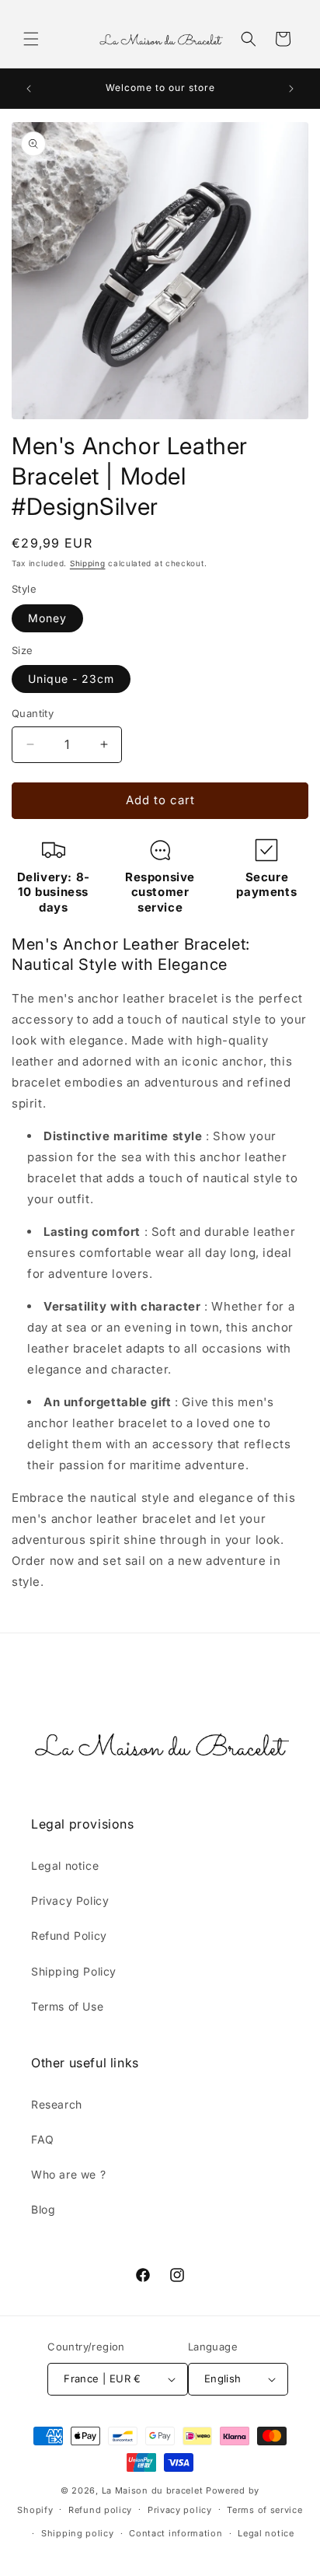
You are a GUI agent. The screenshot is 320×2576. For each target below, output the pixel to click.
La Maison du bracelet (153, 2490)
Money (47, 618)
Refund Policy (69, 1935)
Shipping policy (78, 2533)
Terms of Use (67, 2006)
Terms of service (264, 2510)
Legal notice (65, 1865)
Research (57, 2104)
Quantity (33, 713)
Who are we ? (68, 2174)
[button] (31, 39)
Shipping (88, 563)
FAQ (43, 2139)
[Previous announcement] (29, 89)
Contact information (176, 2533)
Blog (43, 2209)
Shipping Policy (74, 1971)
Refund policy (100, 2510)
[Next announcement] (291, 89)
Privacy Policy (70, 1900)
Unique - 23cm (71, 679)
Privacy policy (180, 2510)
